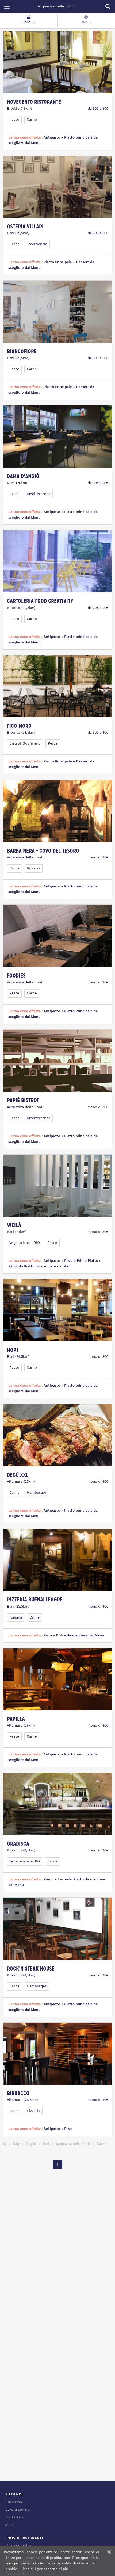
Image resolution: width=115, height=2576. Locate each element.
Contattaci (14, 2518)
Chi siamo (14, 2502)
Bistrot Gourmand (25, 744)
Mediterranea (39, 494)
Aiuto (10, 2525)
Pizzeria (34, 869)
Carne (32, 120)
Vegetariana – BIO (25, 1243)
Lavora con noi (18, 2510)
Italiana (16, 1618)
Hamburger (37, 1493)
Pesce (14, 120)
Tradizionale (37, 244)
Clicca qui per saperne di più (44, 2569)
